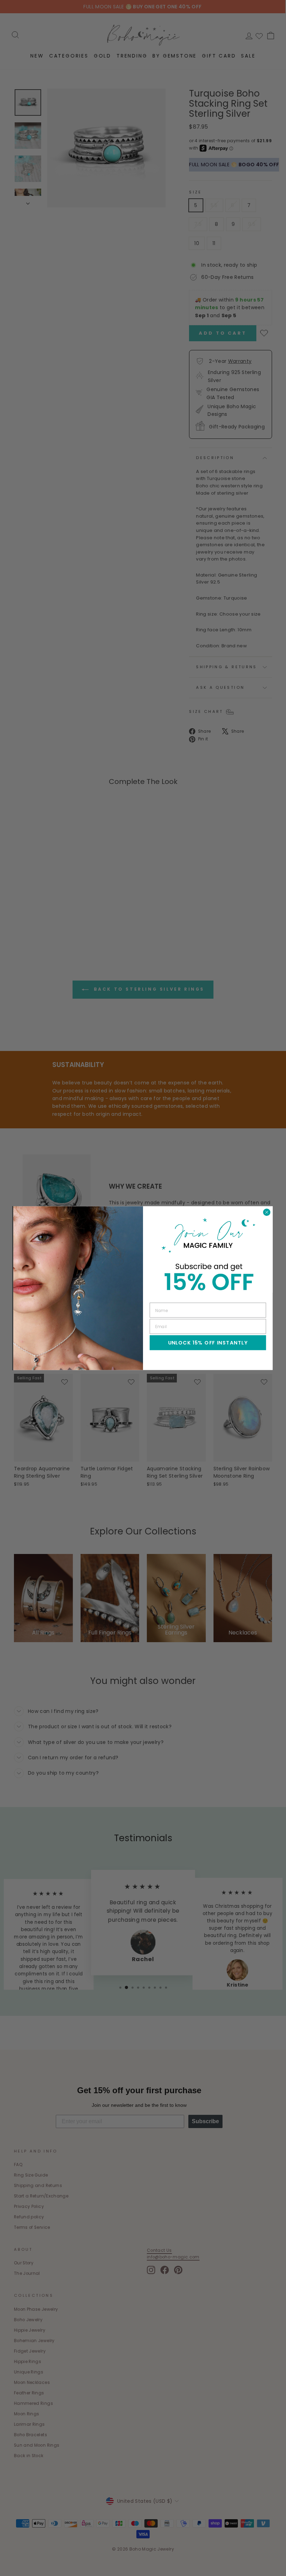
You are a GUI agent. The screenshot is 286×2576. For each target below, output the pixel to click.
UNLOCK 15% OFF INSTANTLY (208, 1342)
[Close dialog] (267, 1212)
